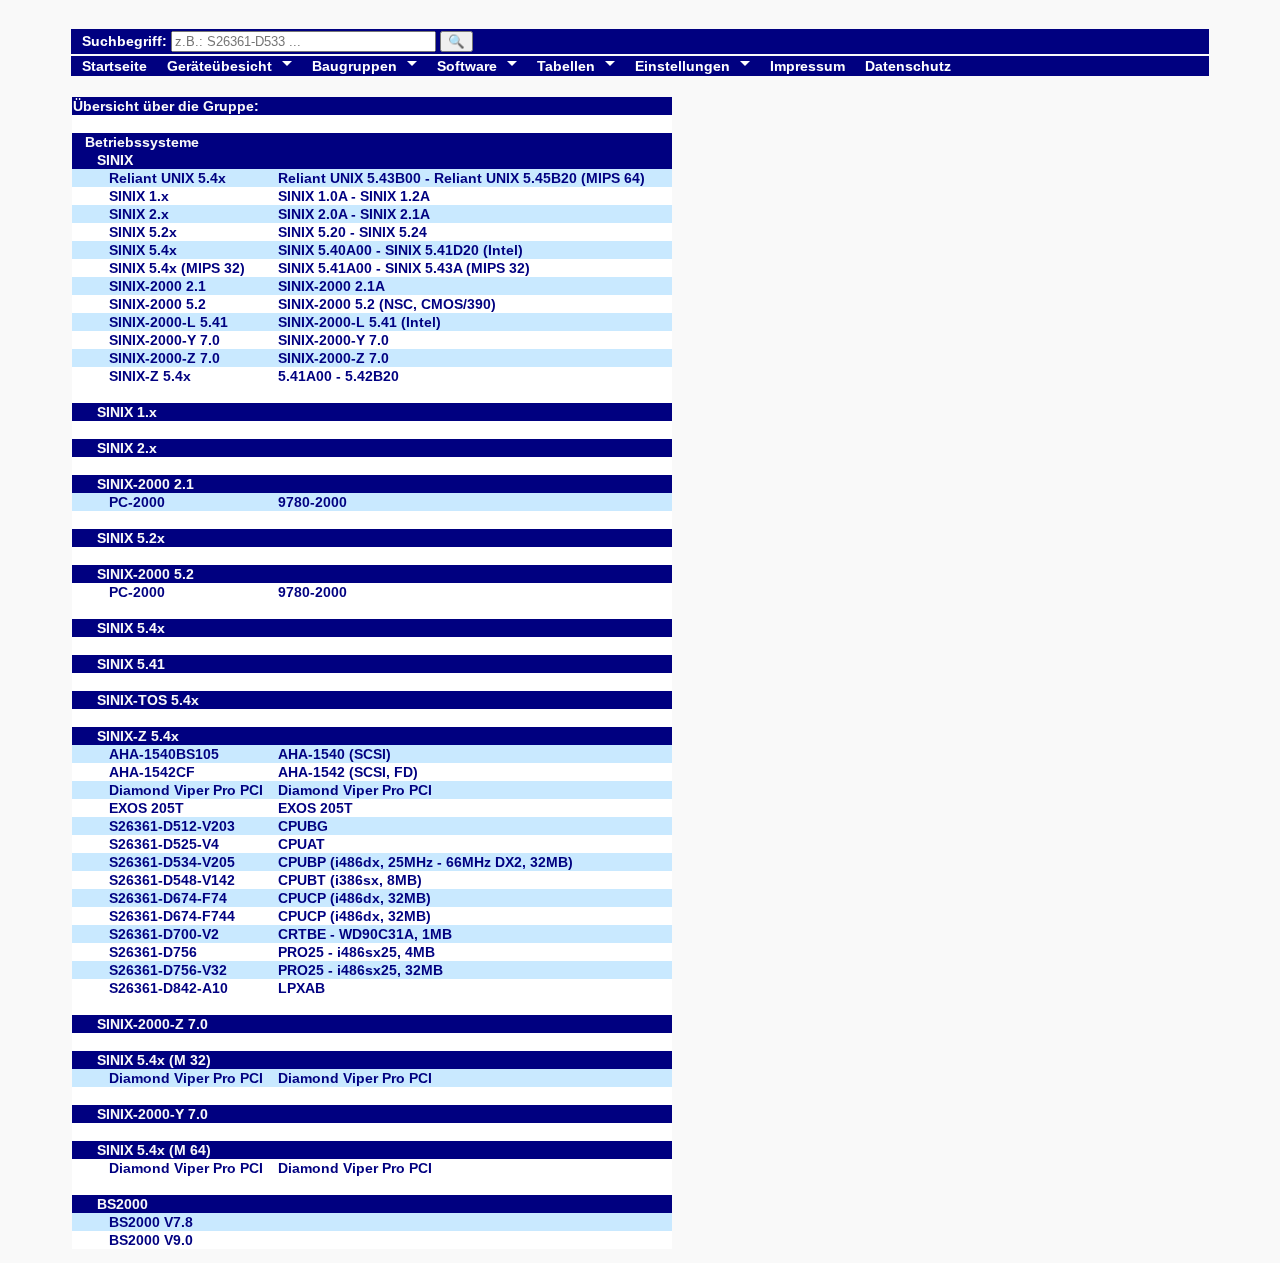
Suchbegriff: (126, 41)
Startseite (114, 66)
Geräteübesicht (219, 66)
